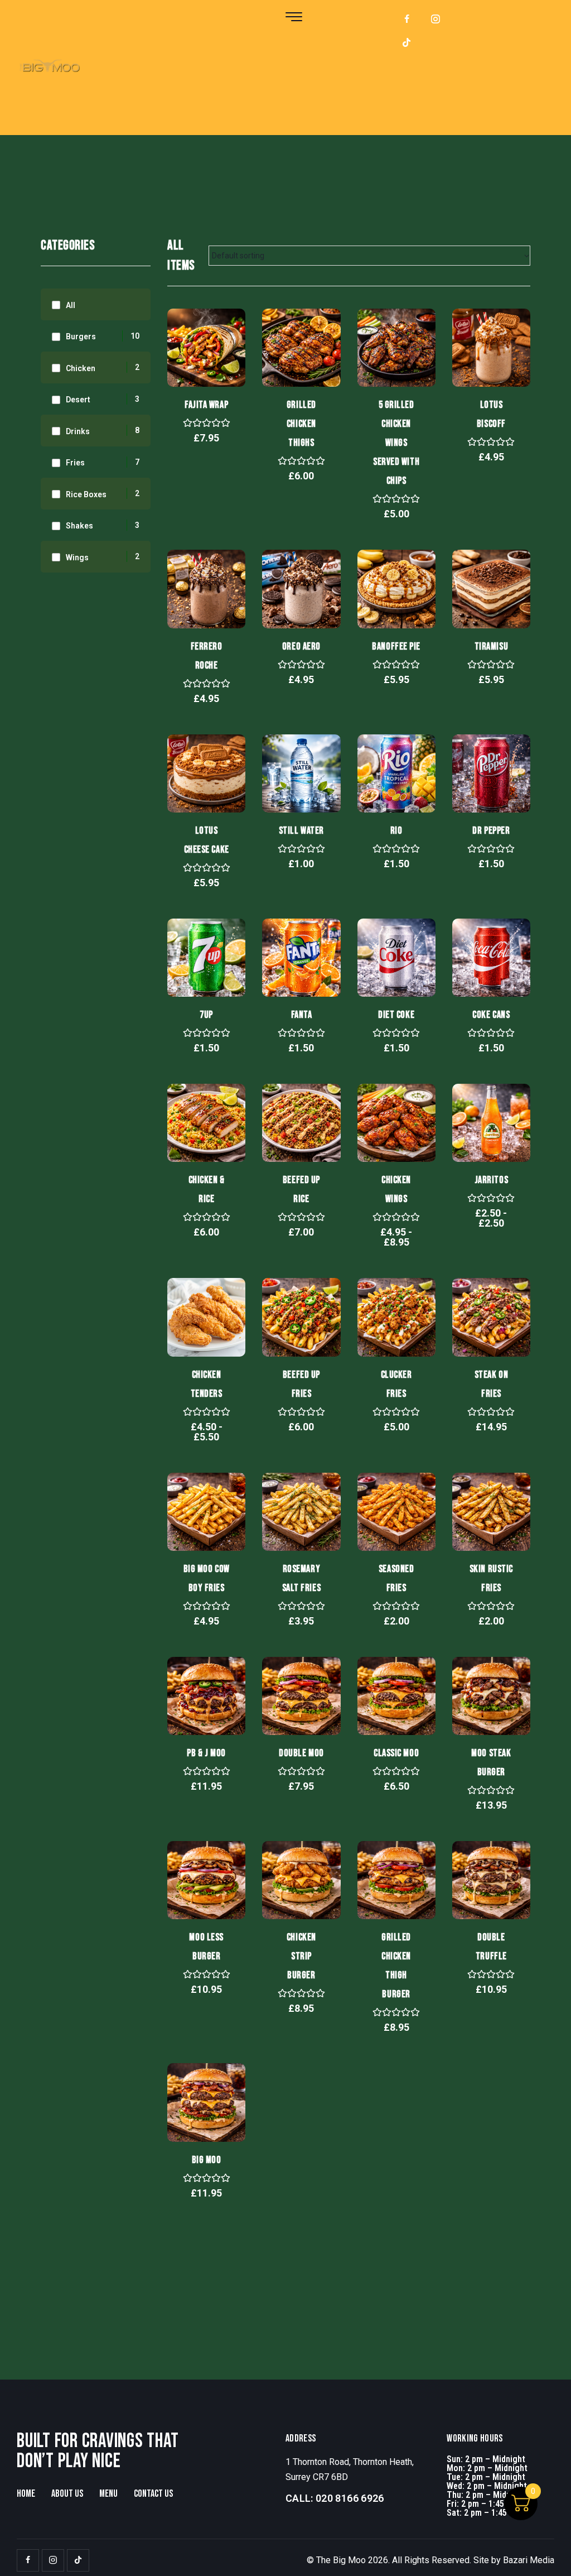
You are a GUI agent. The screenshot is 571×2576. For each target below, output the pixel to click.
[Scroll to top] (541, 2555)
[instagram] (435, 20)
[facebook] (407, 20)
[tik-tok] (407, 43)
